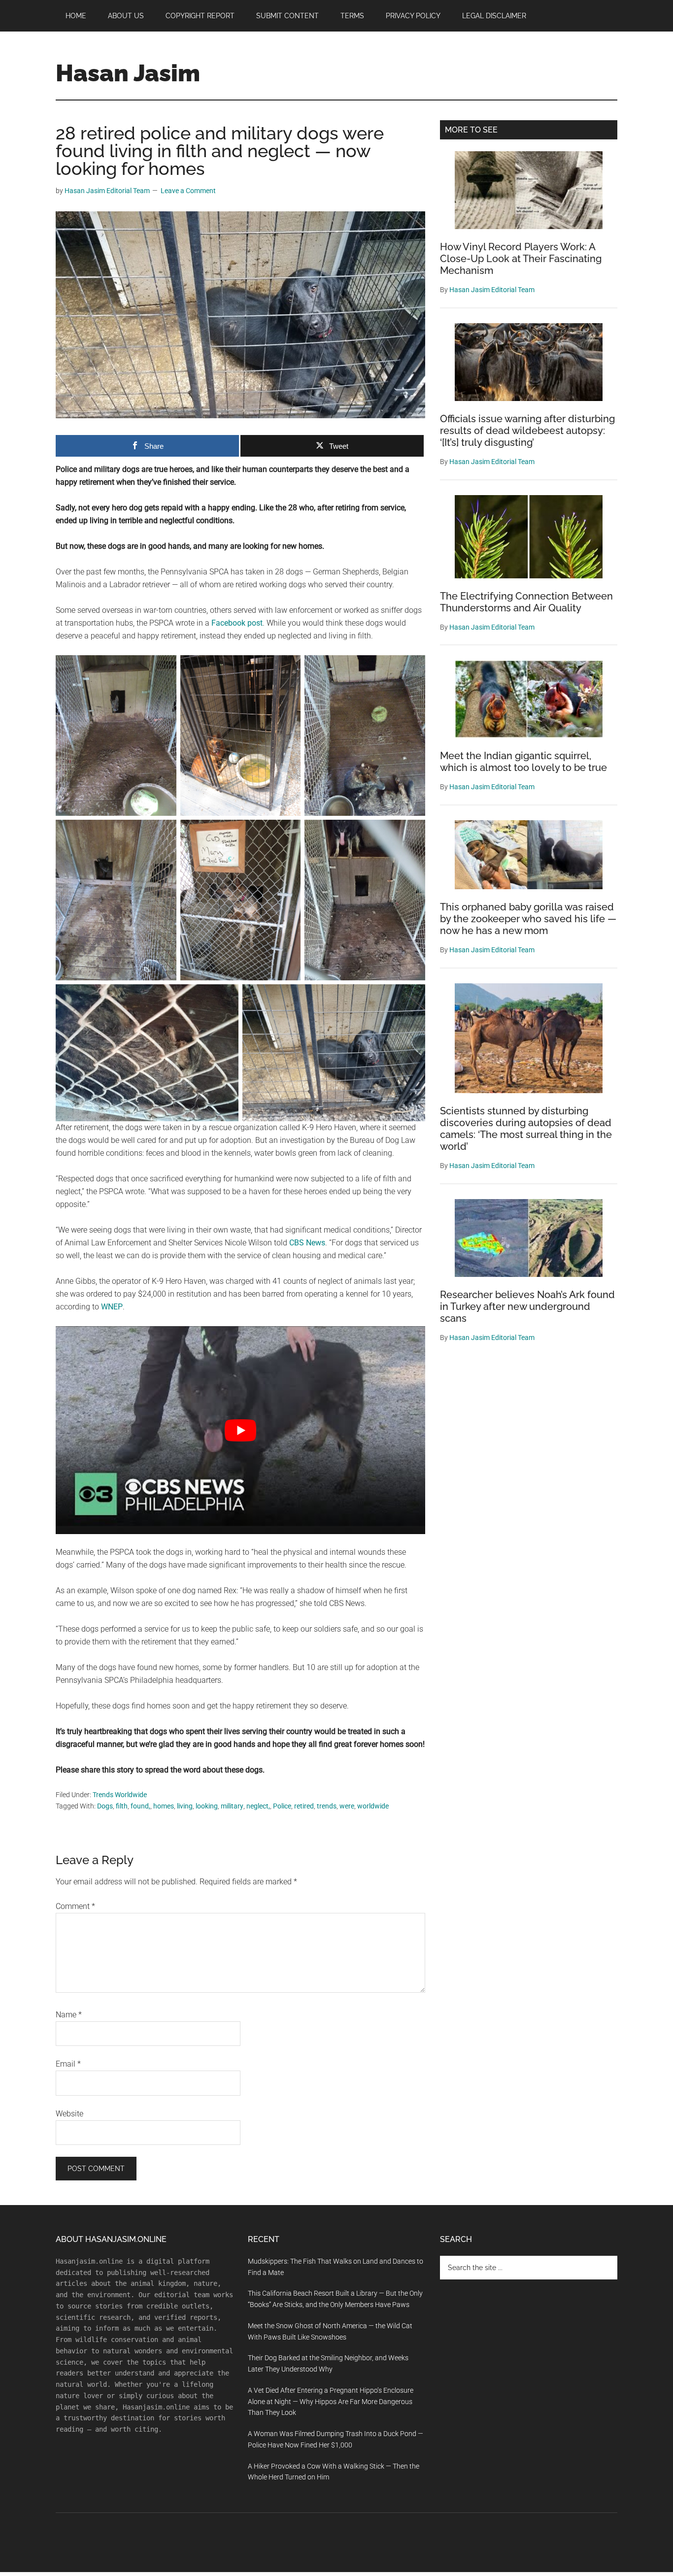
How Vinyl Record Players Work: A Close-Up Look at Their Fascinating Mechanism (521, 259)
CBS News (307, 1243)
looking (207, 1806)
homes (164, 1806)
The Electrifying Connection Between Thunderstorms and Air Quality (526, 602)
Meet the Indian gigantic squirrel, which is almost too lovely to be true (523, 762)
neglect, (258, 1806)
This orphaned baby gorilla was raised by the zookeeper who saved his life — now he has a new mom (528, 919)
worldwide (373, 1806)
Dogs (105, 1806)
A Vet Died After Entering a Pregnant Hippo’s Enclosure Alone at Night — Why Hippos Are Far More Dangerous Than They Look (331, 2402)
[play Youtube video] (240, 1430)
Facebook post (237, 623)
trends (327, 1806)
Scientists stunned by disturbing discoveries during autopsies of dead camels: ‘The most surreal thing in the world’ (526, 1129)
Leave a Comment (188, 191)
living (185, 1806)
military (232, 1806)
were (347, 1806)
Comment (75, 1906)
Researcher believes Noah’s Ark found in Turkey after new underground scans (527, 1306)
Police (282, 1806)
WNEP (112, 1307)
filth (122, 1806)
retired (304, 1806)
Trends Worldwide (120, 1795)
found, (140, 1806)
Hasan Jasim (128, 73)
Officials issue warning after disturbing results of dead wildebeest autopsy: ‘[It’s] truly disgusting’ (527, 431)
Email (68, 2064)
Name (69, 2015)
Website (69, 2114)
